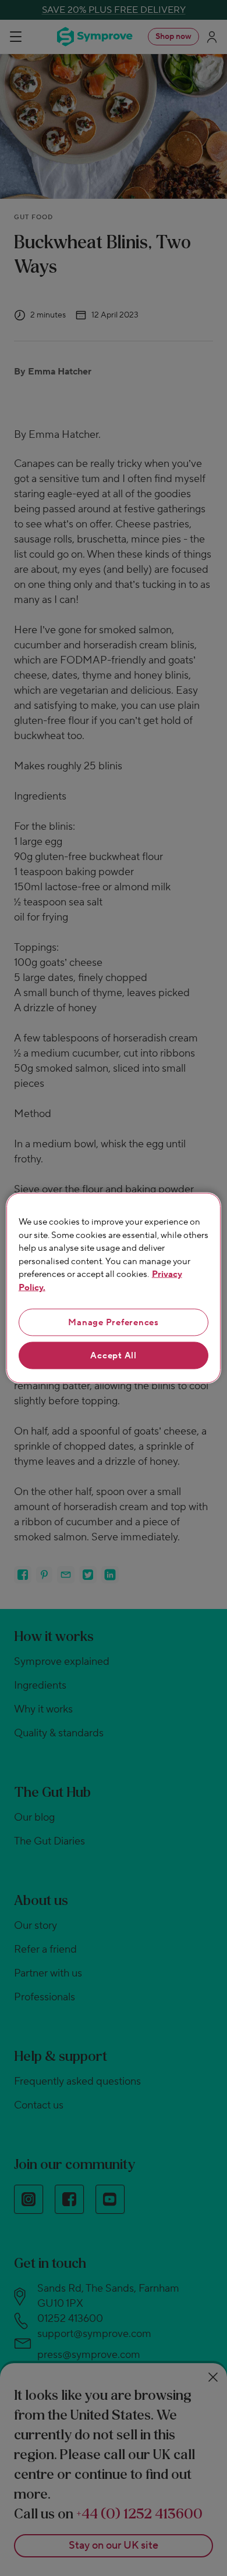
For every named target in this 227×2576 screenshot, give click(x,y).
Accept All (114, 1356)
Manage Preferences (114, 1323)
